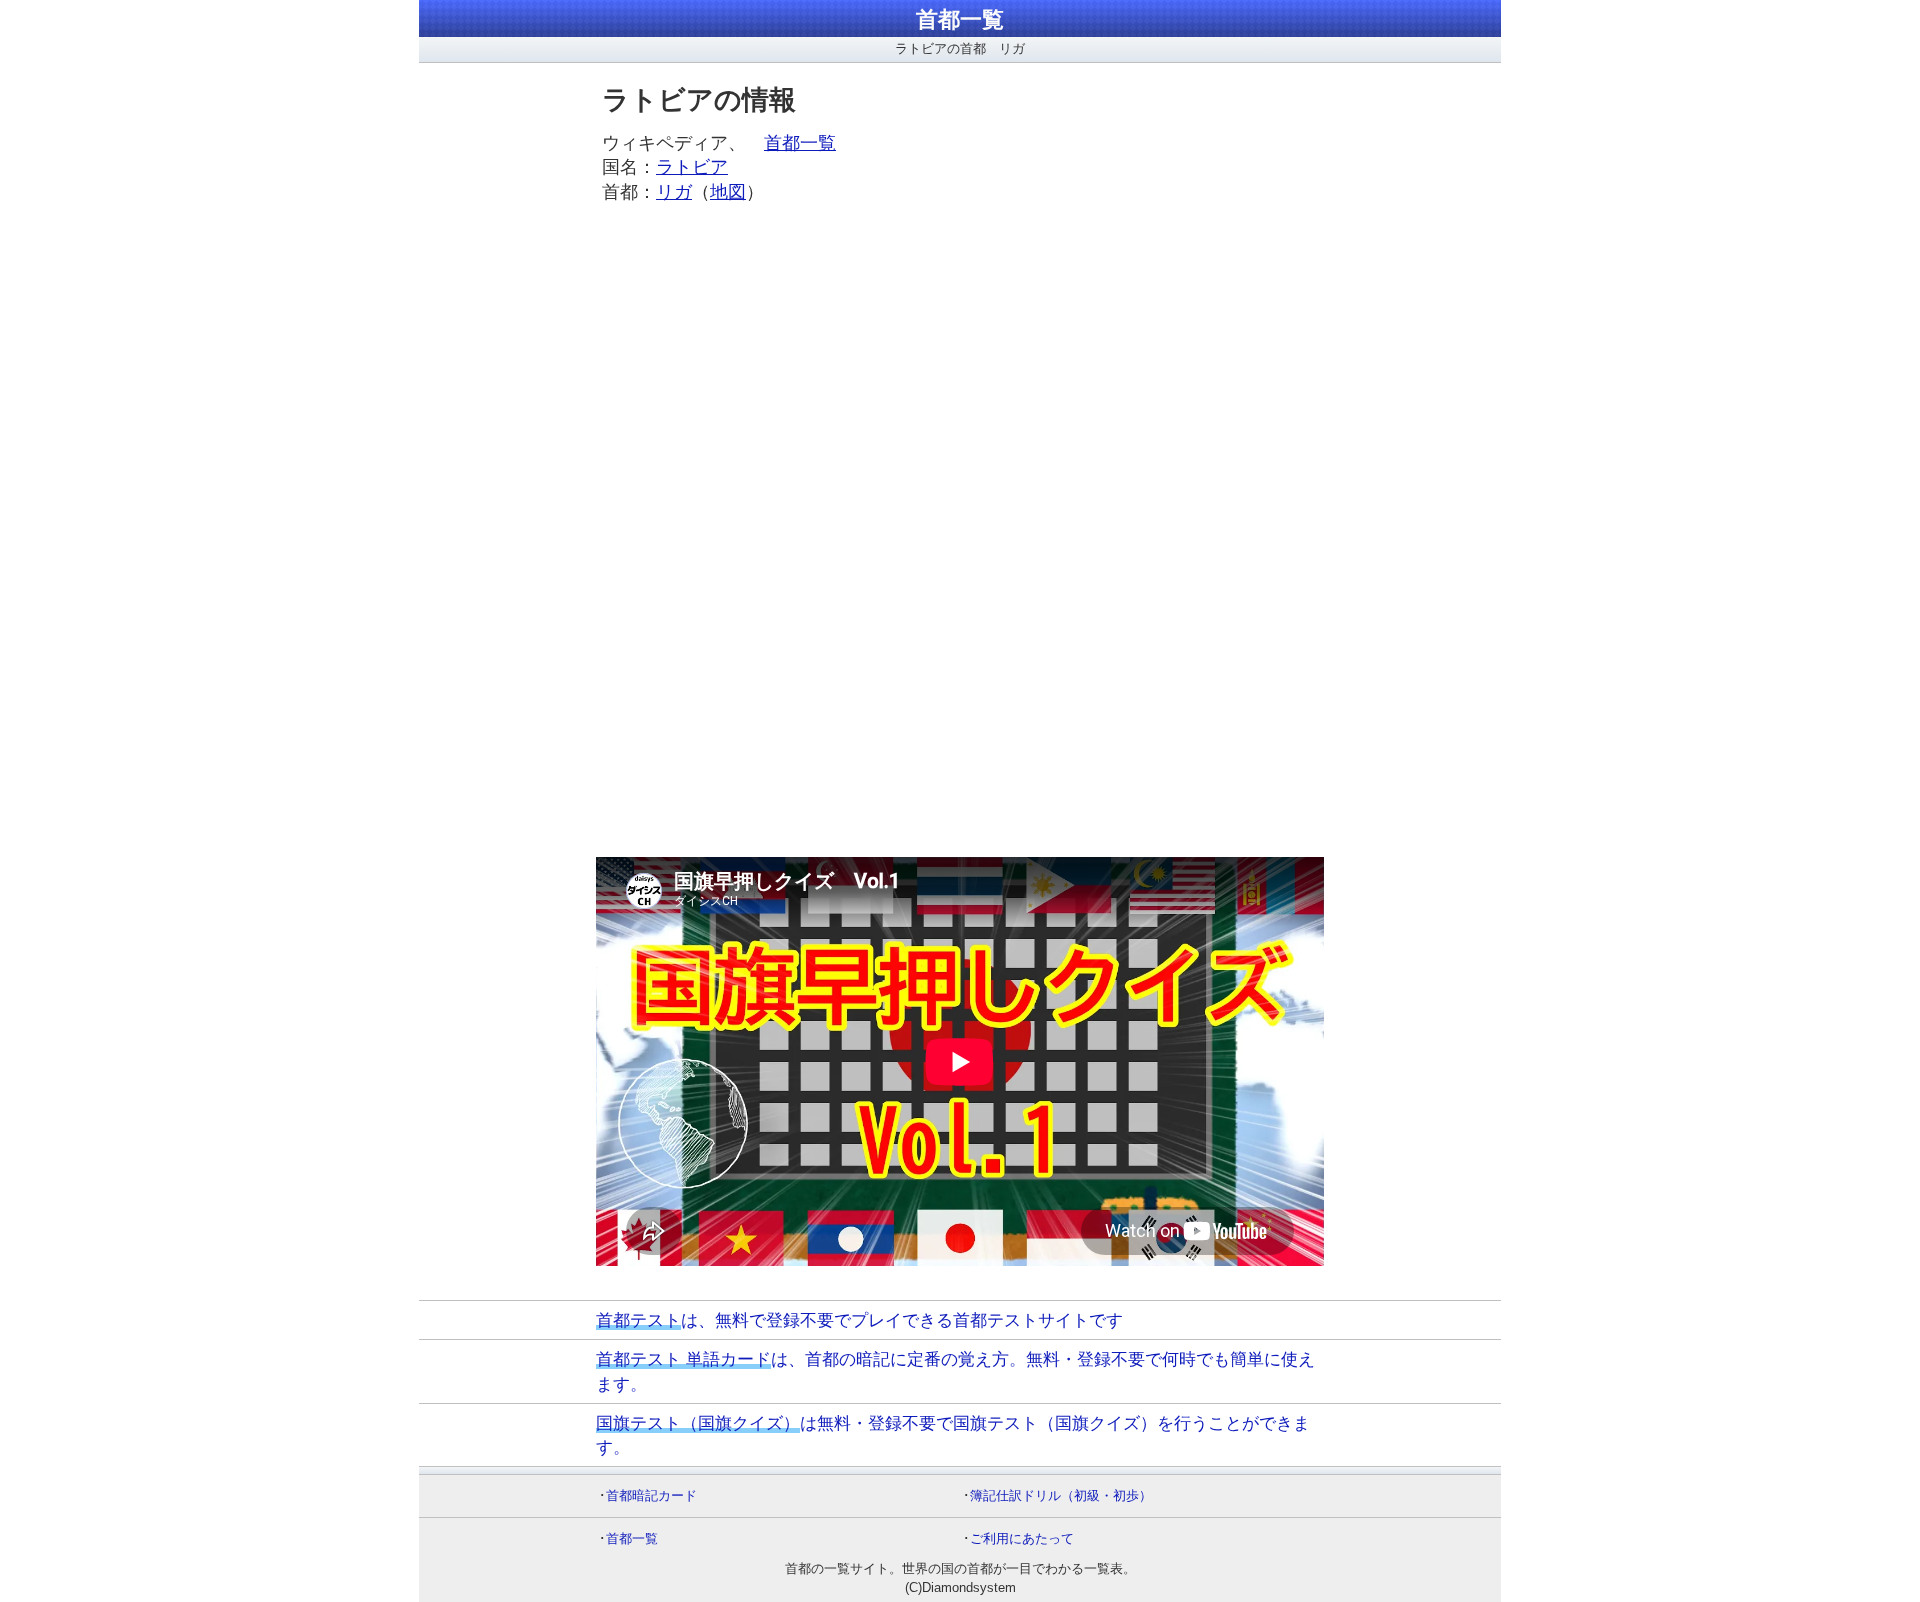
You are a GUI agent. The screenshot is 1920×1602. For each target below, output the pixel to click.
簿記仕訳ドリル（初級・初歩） (1061, 1495)
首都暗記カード (651, 1495)
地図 (728, 192)
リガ (674, 192)
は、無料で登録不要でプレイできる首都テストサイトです (859, 1320)
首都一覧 (960, 19)
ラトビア (692, 167)
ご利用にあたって (1022, 1538)
